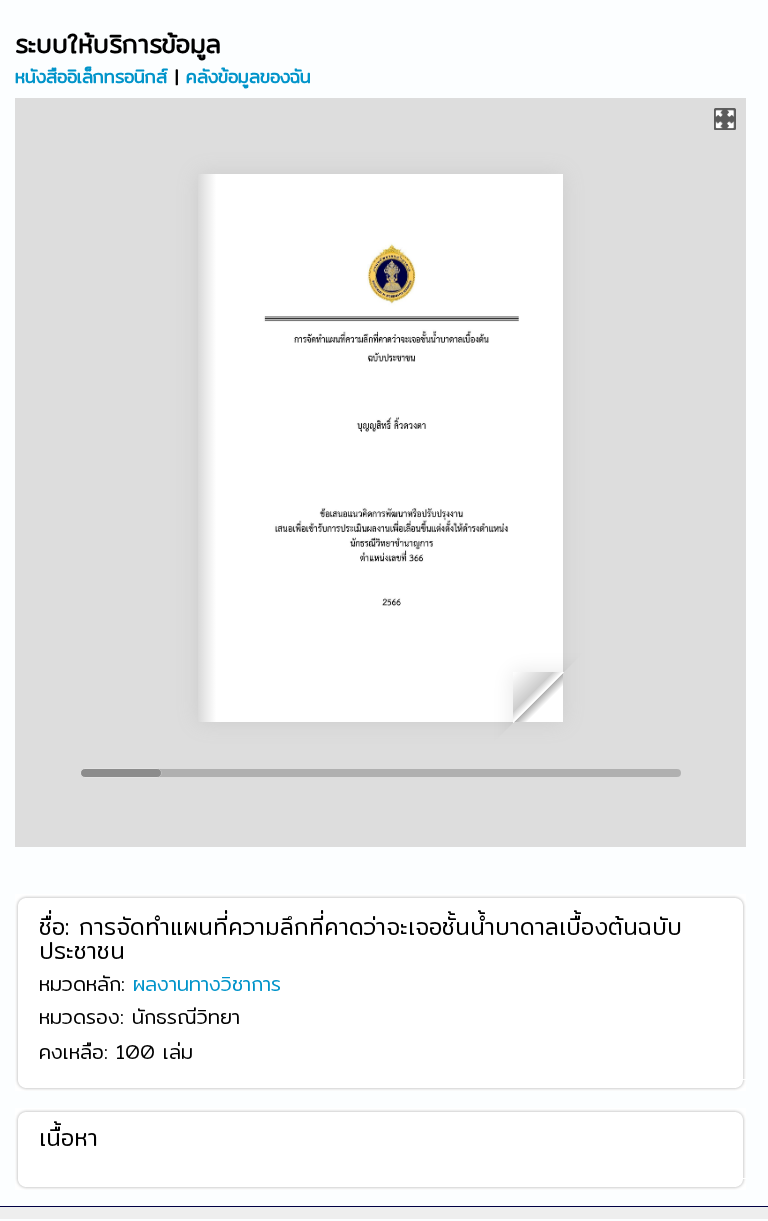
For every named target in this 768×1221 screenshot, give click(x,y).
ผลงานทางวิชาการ (207, 982)
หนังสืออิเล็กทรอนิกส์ (91, 75)
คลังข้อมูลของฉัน (248, 75)
